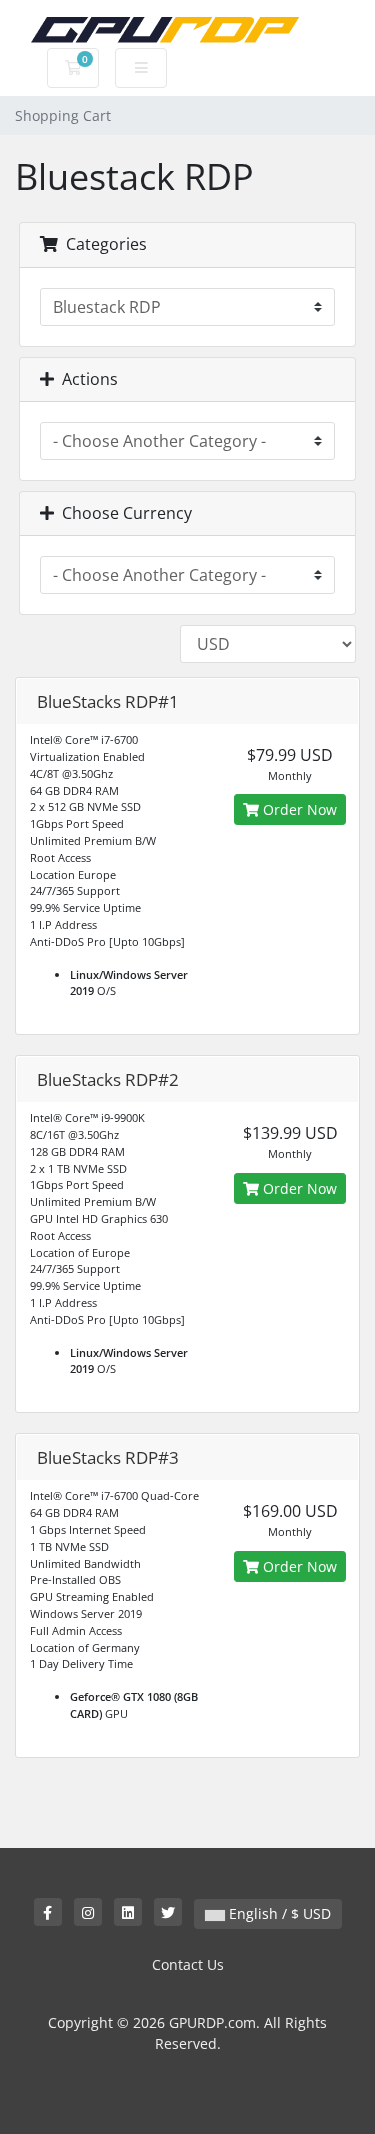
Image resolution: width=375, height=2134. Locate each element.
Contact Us (188, 1964)
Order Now (298, 809)
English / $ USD (278, 1913)
